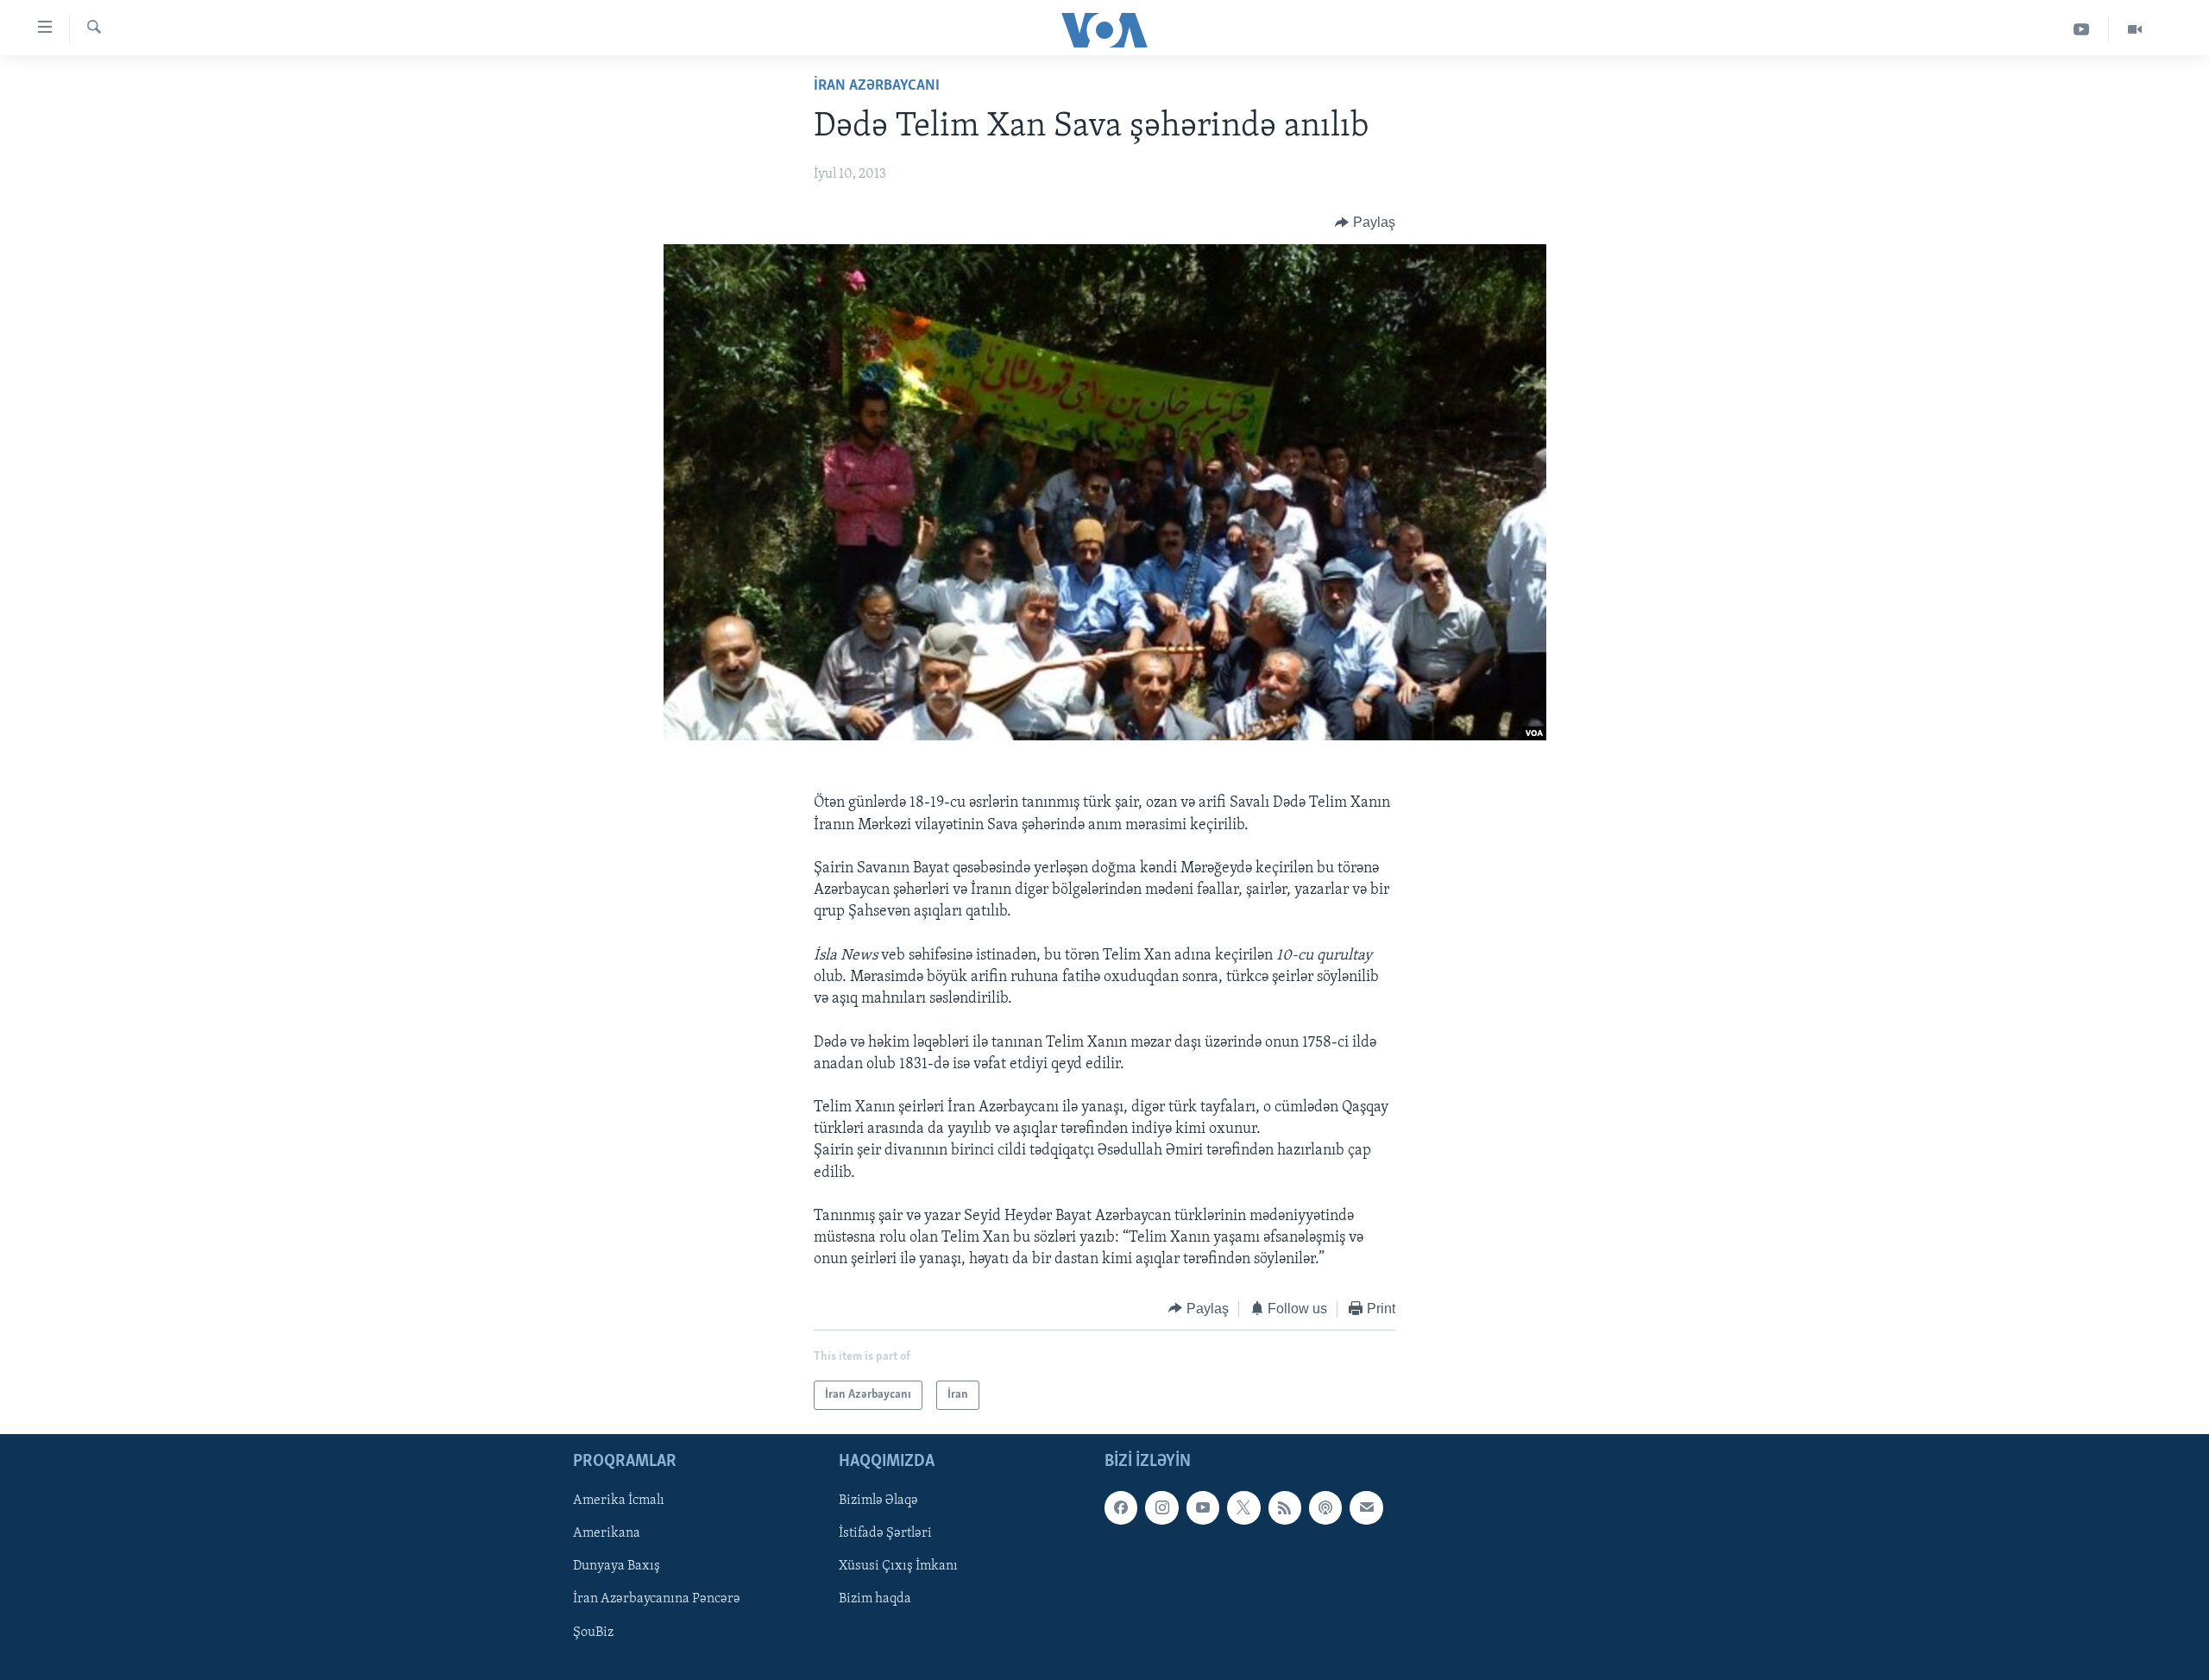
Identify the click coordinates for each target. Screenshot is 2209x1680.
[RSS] (1285, 1507)
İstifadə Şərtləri (885, 1533)
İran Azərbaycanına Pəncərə (657, 1600)
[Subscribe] (1366, 1507)
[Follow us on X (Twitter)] (1243, 1507)
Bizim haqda (875, 1600)
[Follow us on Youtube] (1203, 1507)
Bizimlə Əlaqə (878, 1501)
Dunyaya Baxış (617, 1567)
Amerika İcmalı (619, 1501)
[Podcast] (1325, 1507)
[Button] (1365, 223)
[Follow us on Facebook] (1121, 1507)
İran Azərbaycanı (877, 86)
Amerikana (607, 1533)
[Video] (2135, 30)
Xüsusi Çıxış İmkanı (898, 1567)
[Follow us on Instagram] (1161, 1507)
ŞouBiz (593, 1633)
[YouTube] (2082, 30)
